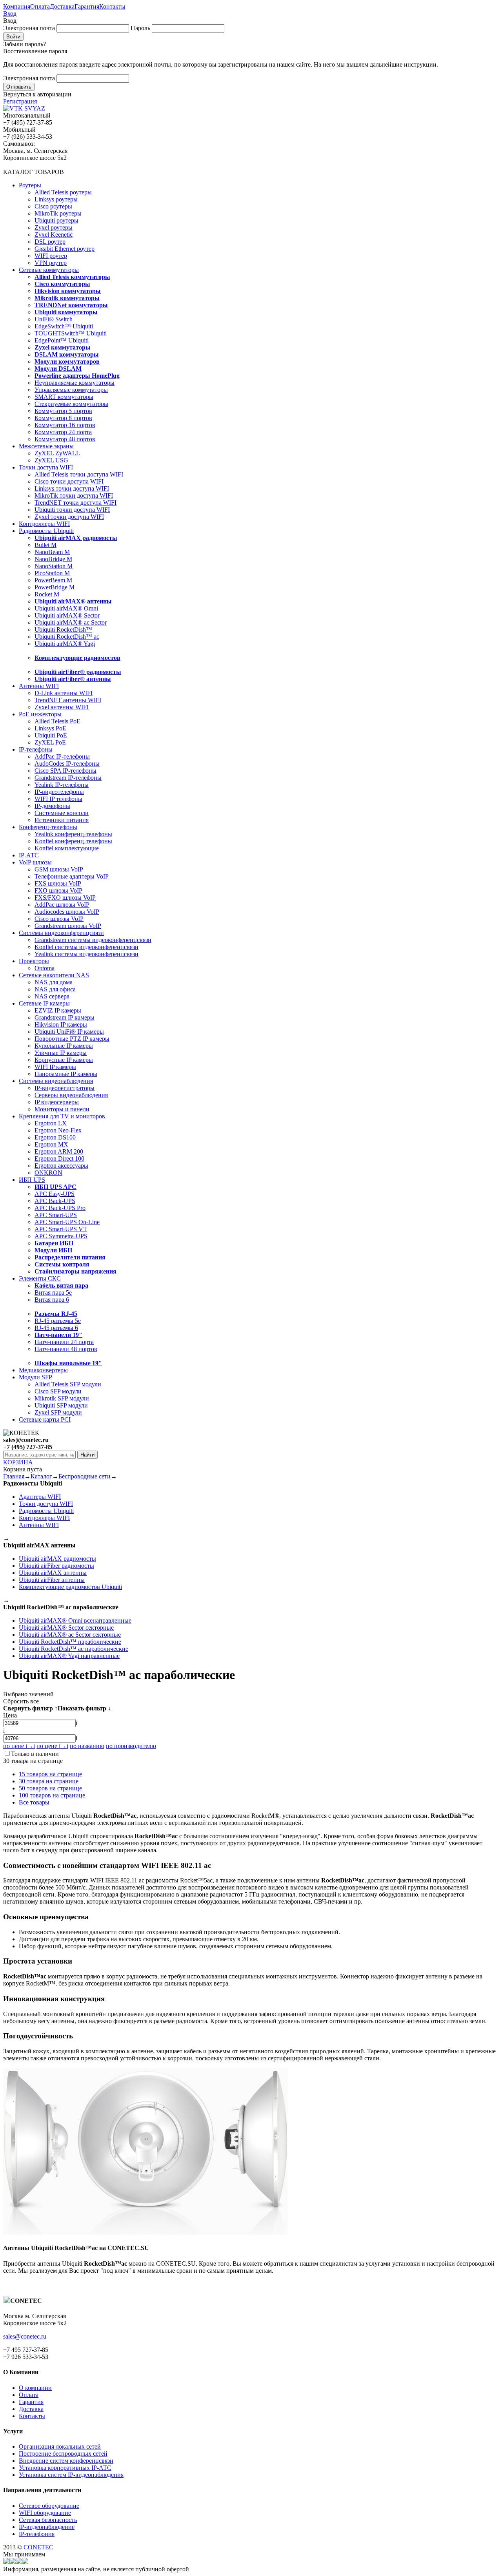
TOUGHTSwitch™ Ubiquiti (71, 333)
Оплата (40, 6)
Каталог (41, 1476)
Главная (14, 1476)
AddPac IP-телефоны (62, 756)
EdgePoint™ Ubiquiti (62, 340)
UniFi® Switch (54, 319)
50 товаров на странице (50, 1788)
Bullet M (45, 545)
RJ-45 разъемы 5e (58, 1321)
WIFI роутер (51, 256)
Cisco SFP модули (58, 1391)
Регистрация (20, 101)
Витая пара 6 (52, 1300)
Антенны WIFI (39, 686)
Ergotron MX (51, 1144)
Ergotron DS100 (55, 1137)
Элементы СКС (40, 1278)
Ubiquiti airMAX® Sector (67, 615)
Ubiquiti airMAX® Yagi (65, 644)
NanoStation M (54, 566)
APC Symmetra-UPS (61, 1236)
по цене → (19, 1746)
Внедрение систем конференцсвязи (66, 2461)
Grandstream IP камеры (65, 1017)
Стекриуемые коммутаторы (71, 404)
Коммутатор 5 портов (63, 411)
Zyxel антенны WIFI (62, 707)
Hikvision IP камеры (61, 1024)
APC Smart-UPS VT (61, 1229)
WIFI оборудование (45, 2513)
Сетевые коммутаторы (49, 270)
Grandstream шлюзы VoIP (68, 926)
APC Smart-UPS (56, 1215)
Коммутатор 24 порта (63, 432)
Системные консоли (62, 813)
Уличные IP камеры (61, 1053)
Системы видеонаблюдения (56, 1081)
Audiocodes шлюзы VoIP (67, 912)
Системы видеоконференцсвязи (61, 933)
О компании (35, 2388)
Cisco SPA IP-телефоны (65, 771)
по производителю (131, 1746)
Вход (10, 14)
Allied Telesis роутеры (63, 192)
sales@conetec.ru (25, 2336)
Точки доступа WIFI (46, 467)
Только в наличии (35, 1754)
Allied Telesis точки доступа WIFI (79, 474)
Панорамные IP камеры (66, 1074)
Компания (17, 6)
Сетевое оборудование (49, 2506)
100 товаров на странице (52, 1795)
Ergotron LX (51, 1123)
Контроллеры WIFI (44, 524)
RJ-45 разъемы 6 (56, 1328)
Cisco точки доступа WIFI (69, 481)
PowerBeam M (53, 580)
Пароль (140, 28)
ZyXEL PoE (50, 742)
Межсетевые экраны (46, 446)
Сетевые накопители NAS (54, 975)
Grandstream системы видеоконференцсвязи (93, 940)
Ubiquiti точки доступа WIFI (72, 510)
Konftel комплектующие (67, 848)
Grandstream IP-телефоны (68, 778)
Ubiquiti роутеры (56, 220)
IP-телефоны (36, 749)
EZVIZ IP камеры (58, 1010)
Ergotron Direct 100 (59, 1158)
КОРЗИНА (18, 1462)
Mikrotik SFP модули (62, 1398)
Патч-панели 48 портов (66, 1349)
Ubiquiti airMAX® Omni (66, 608)
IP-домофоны (52, 806)
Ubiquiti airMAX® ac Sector (71, 622)
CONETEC (38, 2547)
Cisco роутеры (53, 206)
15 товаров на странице (50, 1774)
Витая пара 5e (53, 1293)
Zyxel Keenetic (54, 235)
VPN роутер (51, 263)
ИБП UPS (32, 1180)
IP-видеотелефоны (59, 792)
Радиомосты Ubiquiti (46, 531)
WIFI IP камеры (55, 1067)
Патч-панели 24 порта (64, 1342)
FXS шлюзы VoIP (58, 883)
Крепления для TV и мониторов (62, 1116)
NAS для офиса (55, 989)
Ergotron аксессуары (61, 1166)
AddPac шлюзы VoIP (62, 905)
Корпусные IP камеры (64, 1060)
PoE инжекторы (40, 714)
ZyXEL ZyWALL (57, 453)
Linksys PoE (50, 728)
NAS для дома (54, 982)
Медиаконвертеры (43, 1370)
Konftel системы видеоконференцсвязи (86, 947)
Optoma (45, 968)
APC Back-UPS (55, 1201)
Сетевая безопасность (48, 2520)
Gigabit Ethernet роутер (65, 249)
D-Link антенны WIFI (64, 693)
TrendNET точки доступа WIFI (75, 503)
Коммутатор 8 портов (63, 418)
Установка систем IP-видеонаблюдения (71, 2475)
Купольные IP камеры (64, 1046)
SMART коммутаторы (64, 397)
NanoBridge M (53, 559)
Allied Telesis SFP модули (68, 1384)
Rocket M (47, 594)
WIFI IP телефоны (58, 799)
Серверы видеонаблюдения (71, 1095)
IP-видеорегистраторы (65, 1088)
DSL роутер (50, 242)
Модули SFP (35, 1377)
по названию (87, 1746)
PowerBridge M (55, 587)
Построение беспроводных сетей (63, 2454)
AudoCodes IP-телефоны (67, 764)
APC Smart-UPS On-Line (67, 1222)
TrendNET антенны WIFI (68, 700)
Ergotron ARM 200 (59, 1151)
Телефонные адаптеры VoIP (72, 876)
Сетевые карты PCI (45, 1419)
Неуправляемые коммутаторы (75, 383)
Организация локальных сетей (60, 2446)
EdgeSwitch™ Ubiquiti (64, 326)
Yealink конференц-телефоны (73, 834)
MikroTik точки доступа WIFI (74, 495)
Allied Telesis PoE (57, 721)
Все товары (34, 1802)
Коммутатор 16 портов (65, 425)
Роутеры (30, 185)
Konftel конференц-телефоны (73, 841)
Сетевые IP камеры (44, 1003)
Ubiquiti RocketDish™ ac (67, 637)
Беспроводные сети (85, 1476)
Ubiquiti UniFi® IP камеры (69, 1032)
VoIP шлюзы (35, 862)
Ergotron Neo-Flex (58, 1130)
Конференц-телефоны (48, 827)
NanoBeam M (52, 552)
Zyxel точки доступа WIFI (69, 517)
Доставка (62, 6)
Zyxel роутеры (54, 227)
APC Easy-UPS (55, 1194)
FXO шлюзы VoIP (58, 890)
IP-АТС (29, 855)
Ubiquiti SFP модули (61, 1405)
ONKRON (48, 1173)
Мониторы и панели (62, 1109)
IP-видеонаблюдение (47, 2527)
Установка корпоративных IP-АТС (65, 2468)
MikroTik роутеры (58, 213)
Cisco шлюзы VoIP (59, 919)
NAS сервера (52, 996)
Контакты (112, 6)
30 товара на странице (49, 1781)
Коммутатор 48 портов (65, 439)
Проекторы (34, 961)
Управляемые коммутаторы (71, 390)
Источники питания (62, 820)
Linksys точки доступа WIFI (72, 488)
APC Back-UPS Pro (60, 1208)
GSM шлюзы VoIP (59, 869)
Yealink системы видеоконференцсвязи (86, 954)
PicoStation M (52, 573)
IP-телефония (37, 2534)
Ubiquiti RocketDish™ (63, 630)
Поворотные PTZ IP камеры (72, 1039)
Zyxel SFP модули (58, 1412)
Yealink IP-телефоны (62, 785)
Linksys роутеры (56, 199)
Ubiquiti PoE (51, 735)
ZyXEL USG (51, 460)
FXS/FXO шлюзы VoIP (65, 898)
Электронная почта (29, 28)
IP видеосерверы (57, 1102)
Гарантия (87, 6)
